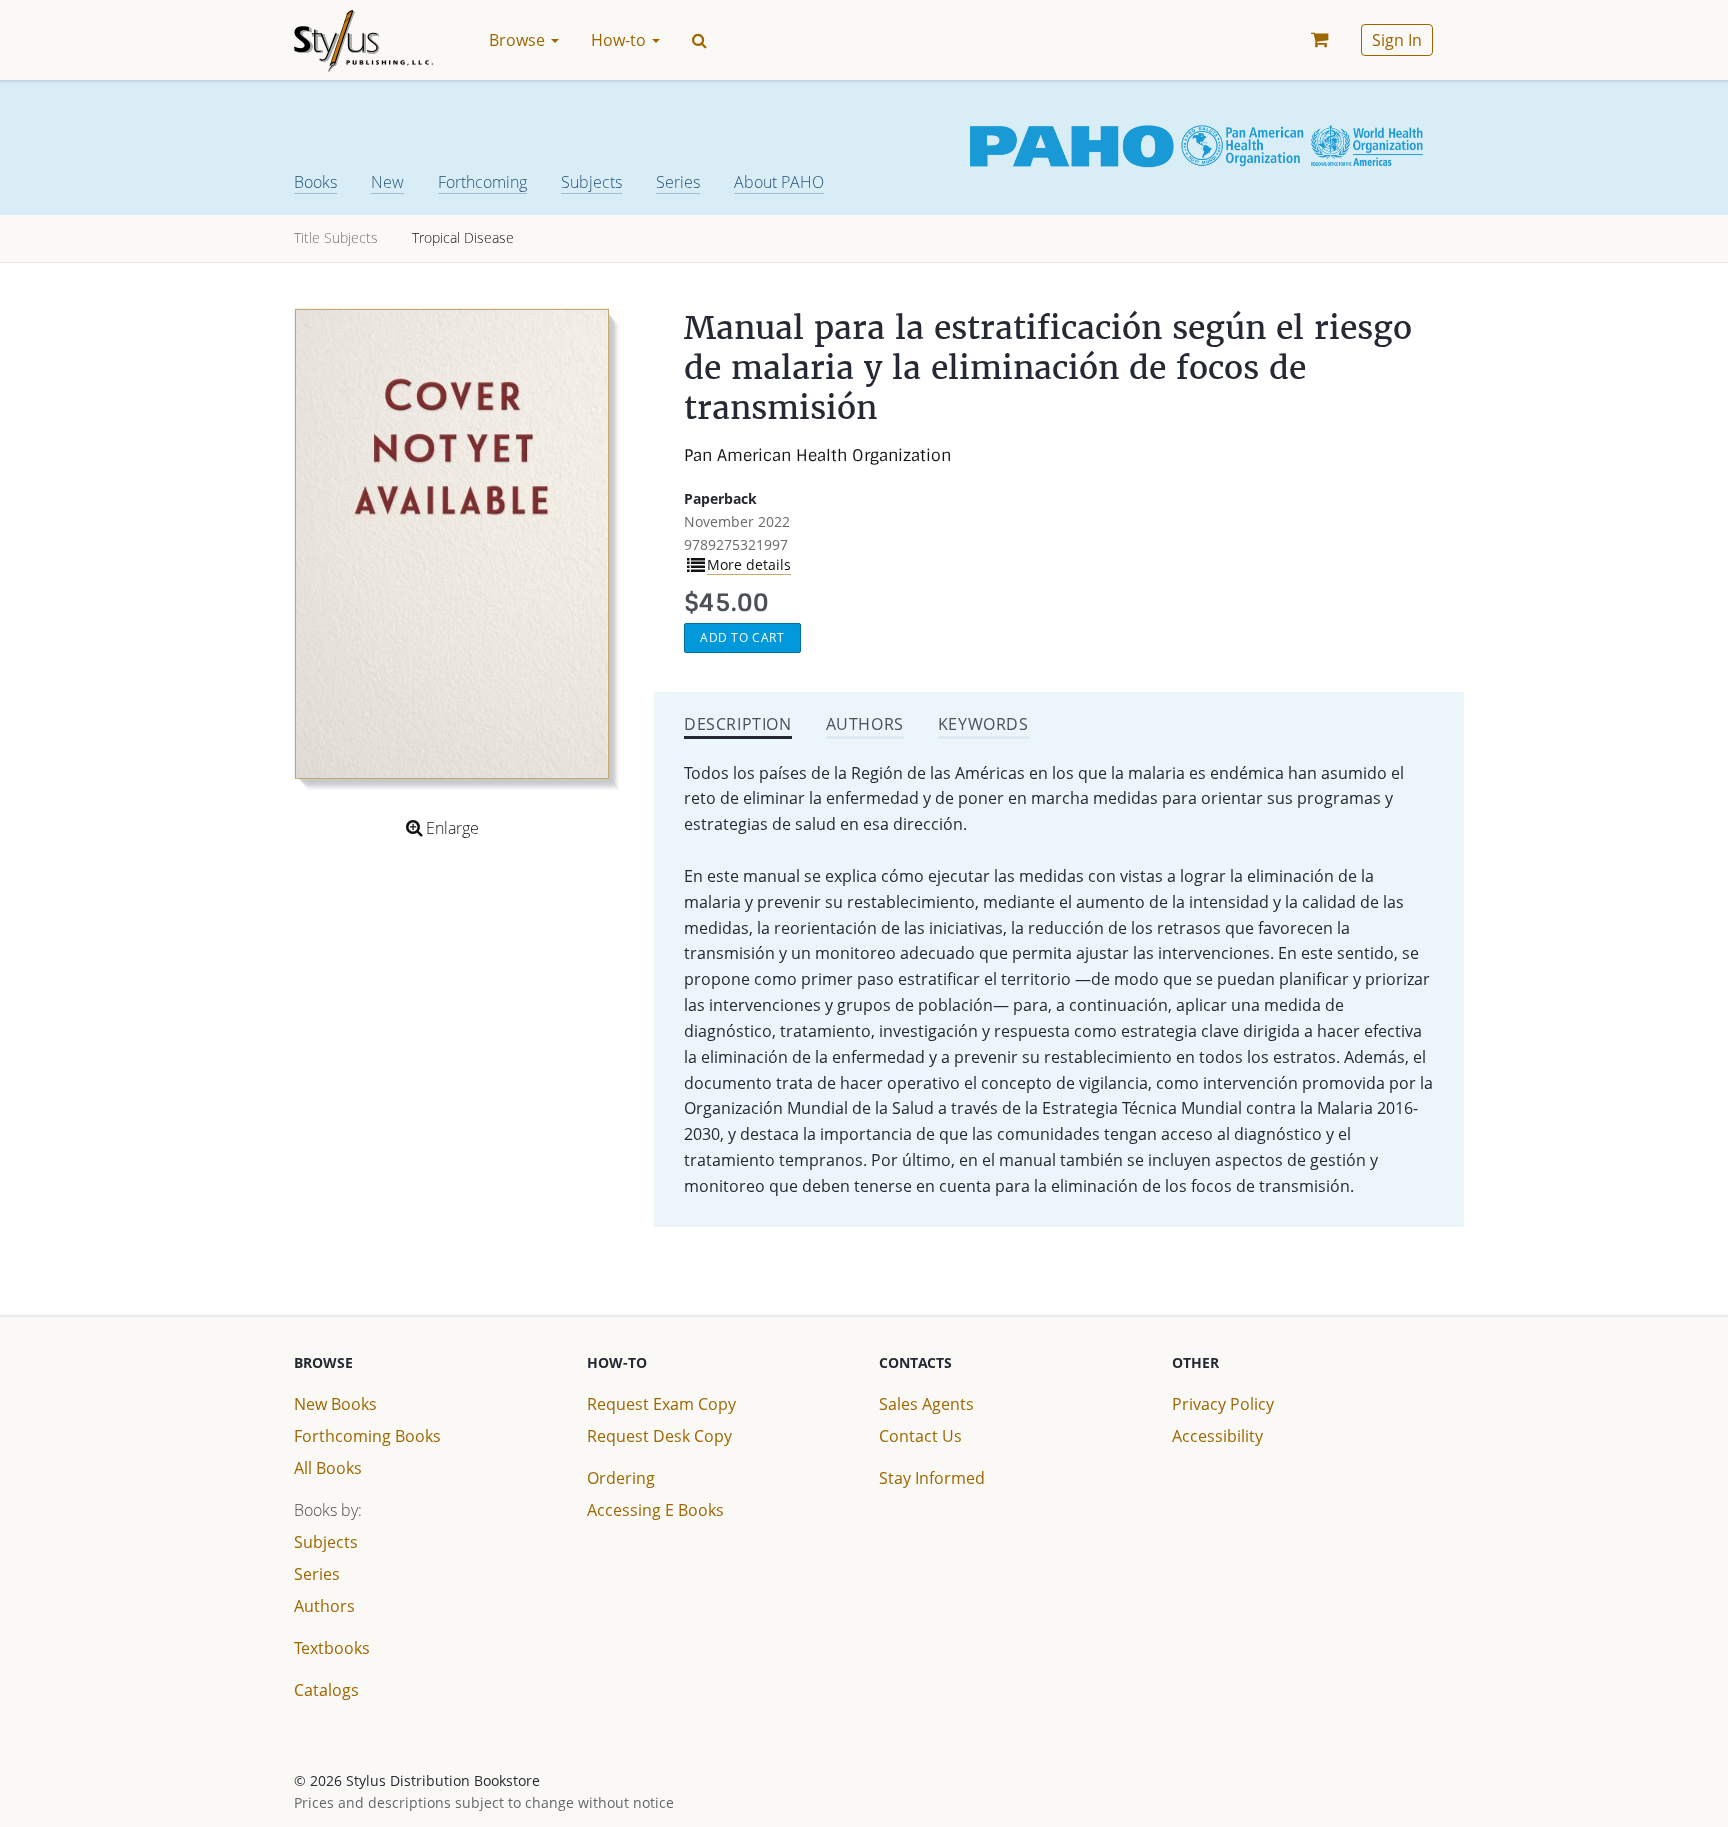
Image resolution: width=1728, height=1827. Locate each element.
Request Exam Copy (661, 1404)
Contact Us (920, 1436)
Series (678, 182)
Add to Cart (742, 637)
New (387, 182)
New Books (335, 1404)
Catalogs (326, 1690)
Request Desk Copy (659, 1436)
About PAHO (779, 182)
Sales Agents (926, 1404)
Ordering (621, 1478)
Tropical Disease (463, 237)
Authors (324, 1606)
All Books (328, 1468)
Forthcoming (482, 182)
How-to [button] (620, 40)
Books (315, 182)
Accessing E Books (655, 1510)
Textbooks (332, 1648)
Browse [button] (519, 40)
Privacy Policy (1223, 1404)
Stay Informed (932, 1478)
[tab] (738, 726)
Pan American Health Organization (817, 455)
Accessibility (1217, 1436)
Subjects (591, 182)
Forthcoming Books (367, 1436)
